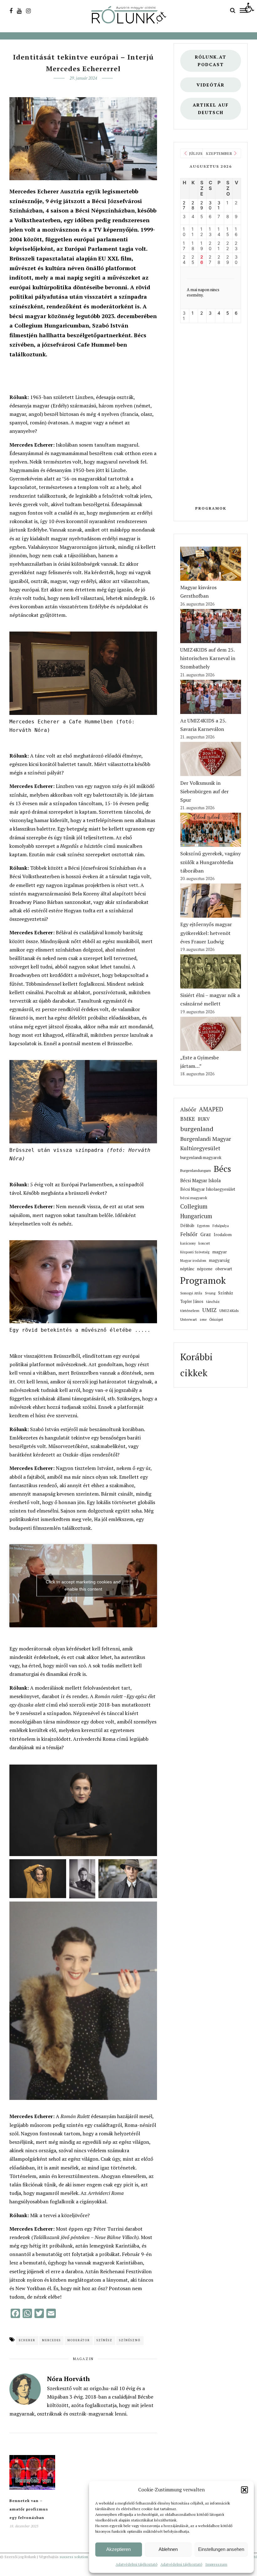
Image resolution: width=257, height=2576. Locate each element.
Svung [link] (210, 1293)
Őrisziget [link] (216, 1319)
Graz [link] (206, 1234)
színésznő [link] (130, 2340)
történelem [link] (190, 1310)
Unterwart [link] (189, 1319)
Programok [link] (211, 508)
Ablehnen (168, 2549)
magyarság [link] (219, 1260)
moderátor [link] (79, 2340)
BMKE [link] (188, 1119)
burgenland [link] (197, 1129)
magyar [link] (220, 1252)
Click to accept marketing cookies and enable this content (83, 1585)
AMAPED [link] (211, 1109)
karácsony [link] (188, 1243)
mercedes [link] (51, 2340)
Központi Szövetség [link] (195, 1252)
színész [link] (105, 2340)
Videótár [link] (211, 85)
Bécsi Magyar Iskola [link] (200, 1180)
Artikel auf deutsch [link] (211, 109)
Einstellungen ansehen (221, 2549)
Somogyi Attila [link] (191, 1293)
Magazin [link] (83, 2359)
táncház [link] (213, 1301)
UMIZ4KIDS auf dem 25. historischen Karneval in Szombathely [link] (208, 658)
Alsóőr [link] (188, 1109)
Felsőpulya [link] (221, 1226)
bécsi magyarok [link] (194, 1198)
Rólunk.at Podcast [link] (211, 61)
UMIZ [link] (209, 1310)
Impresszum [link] (216, 2564)
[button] (244, 2490)
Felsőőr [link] (189, 1234)
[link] (249, 8)
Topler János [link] (192, 1301)
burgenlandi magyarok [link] (201, 1157)
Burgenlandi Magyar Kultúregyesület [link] (206, 1144)
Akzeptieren (118, 2549)
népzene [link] (205, 1269)
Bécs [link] (222, 1169)
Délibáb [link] (187, 1226)
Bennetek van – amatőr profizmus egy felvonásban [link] (29, 2509)
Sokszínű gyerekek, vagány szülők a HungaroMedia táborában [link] (210, 862)
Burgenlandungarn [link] (196, 1170)
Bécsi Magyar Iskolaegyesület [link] (208, 1189)
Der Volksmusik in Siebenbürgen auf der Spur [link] (205, 791)
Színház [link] (226, 1293)
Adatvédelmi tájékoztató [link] (136, 2564)
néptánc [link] (187, 1269)
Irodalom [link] (223, 1235)
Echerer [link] (27, 2340)
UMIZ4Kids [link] (229, 1310)
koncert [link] (204, 1243)
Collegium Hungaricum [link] (196, 1211)
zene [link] (203, 1319)
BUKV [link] (204, 1119)
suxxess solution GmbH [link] (80, 2557)
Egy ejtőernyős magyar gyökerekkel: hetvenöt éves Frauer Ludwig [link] (206, 933)
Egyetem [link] (203, 1226)
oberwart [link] (224, 1269)
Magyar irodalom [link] (193, 1261)
